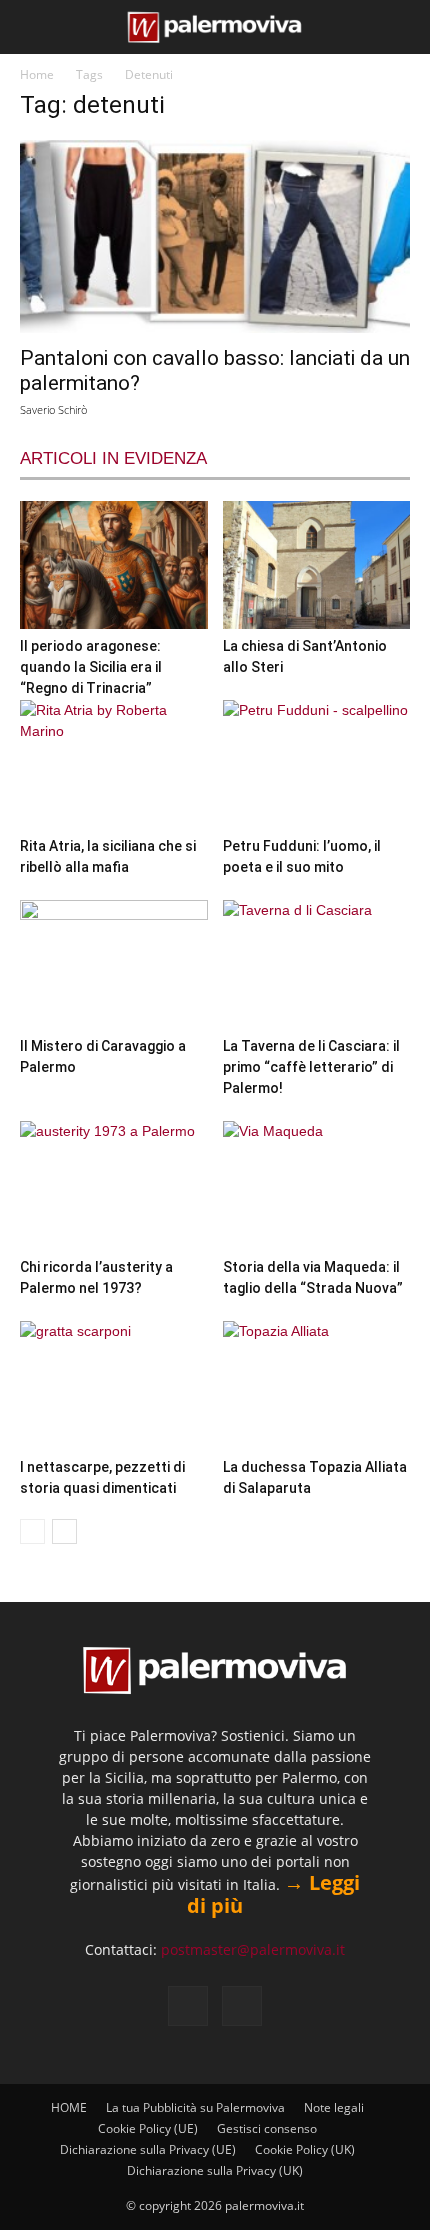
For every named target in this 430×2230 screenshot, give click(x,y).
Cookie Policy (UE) (148, 2128)
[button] (32, 27)
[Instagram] (242, 2006)
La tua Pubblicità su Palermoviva (195, 2107)
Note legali (334, 2107)
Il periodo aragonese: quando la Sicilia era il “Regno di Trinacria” (91, 667)
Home (37, 74)
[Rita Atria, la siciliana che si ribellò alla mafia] (114, 764)
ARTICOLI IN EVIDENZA (113, 458)
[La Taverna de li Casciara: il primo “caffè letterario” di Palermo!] (317, 964)
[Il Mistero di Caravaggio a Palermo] (114, 964)
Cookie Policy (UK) (305, 2149)
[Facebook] (188, 2006)
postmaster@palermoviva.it (253, 1949)
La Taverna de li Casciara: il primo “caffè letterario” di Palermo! (311, 1067)
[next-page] (64, 1531)
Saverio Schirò (53, 409)
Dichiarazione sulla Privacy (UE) (148, 2149)
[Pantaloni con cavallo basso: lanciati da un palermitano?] (215, 236)
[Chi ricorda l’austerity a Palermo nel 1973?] (114, 1185)
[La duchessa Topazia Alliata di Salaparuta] (317, 1385)
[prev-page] (32, 1531)
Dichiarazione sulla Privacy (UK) (215, 2170)
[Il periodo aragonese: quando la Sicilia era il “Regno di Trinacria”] (114, 565)
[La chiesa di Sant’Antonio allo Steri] (317, 565)
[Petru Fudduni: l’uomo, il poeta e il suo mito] (317, 764)
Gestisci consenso (267, 2128)
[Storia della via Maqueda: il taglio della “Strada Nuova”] (317, 1185)
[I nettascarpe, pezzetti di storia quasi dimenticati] (114, 1385)
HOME (69, 2107)
